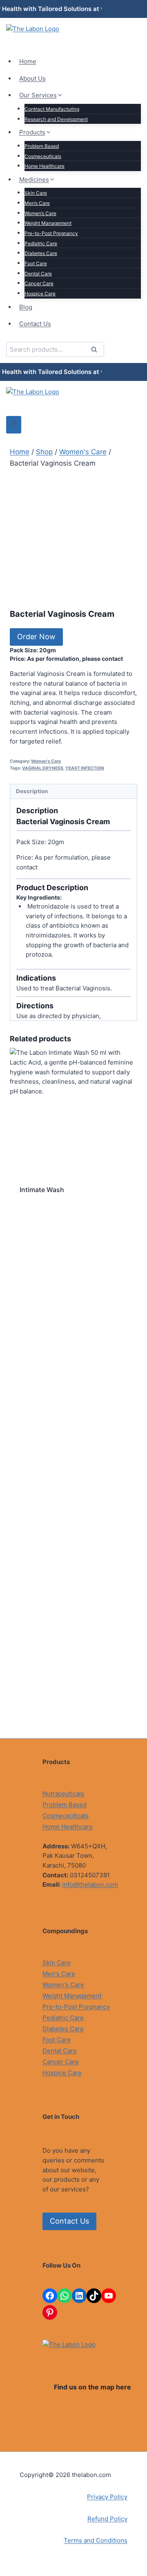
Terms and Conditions (96, 2540)
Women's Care (46, 761)
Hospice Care (40, 294)
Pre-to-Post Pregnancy (51, 233)
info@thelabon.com (90, 1884)
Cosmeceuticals (43, 156)
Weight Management (48, 223)
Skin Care (36, 193)
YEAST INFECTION (85, 768)
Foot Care (36, 263)
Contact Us (35, 324)
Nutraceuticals (63, 1794)
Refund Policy (107, 2519)
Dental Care (38, 274)
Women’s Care (40, 213)
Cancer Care (39, 283)
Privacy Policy (107, 2497)
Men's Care (59, 1974)
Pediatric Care (41, 243)
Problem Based (42, 146)
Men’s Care (37, 203)
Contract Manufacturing (52, 109)
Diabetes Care (41, 253)
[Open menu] (14, 425)
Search (96, 351)
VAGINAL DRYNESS (43, 768)
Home (28, 61)
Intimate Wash (42, 1190)
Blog (26, 307)
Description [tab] (32, 791)
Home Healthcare (45, 166)
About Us (32, 78)
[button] (36, 637)
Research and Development (56, 119)
